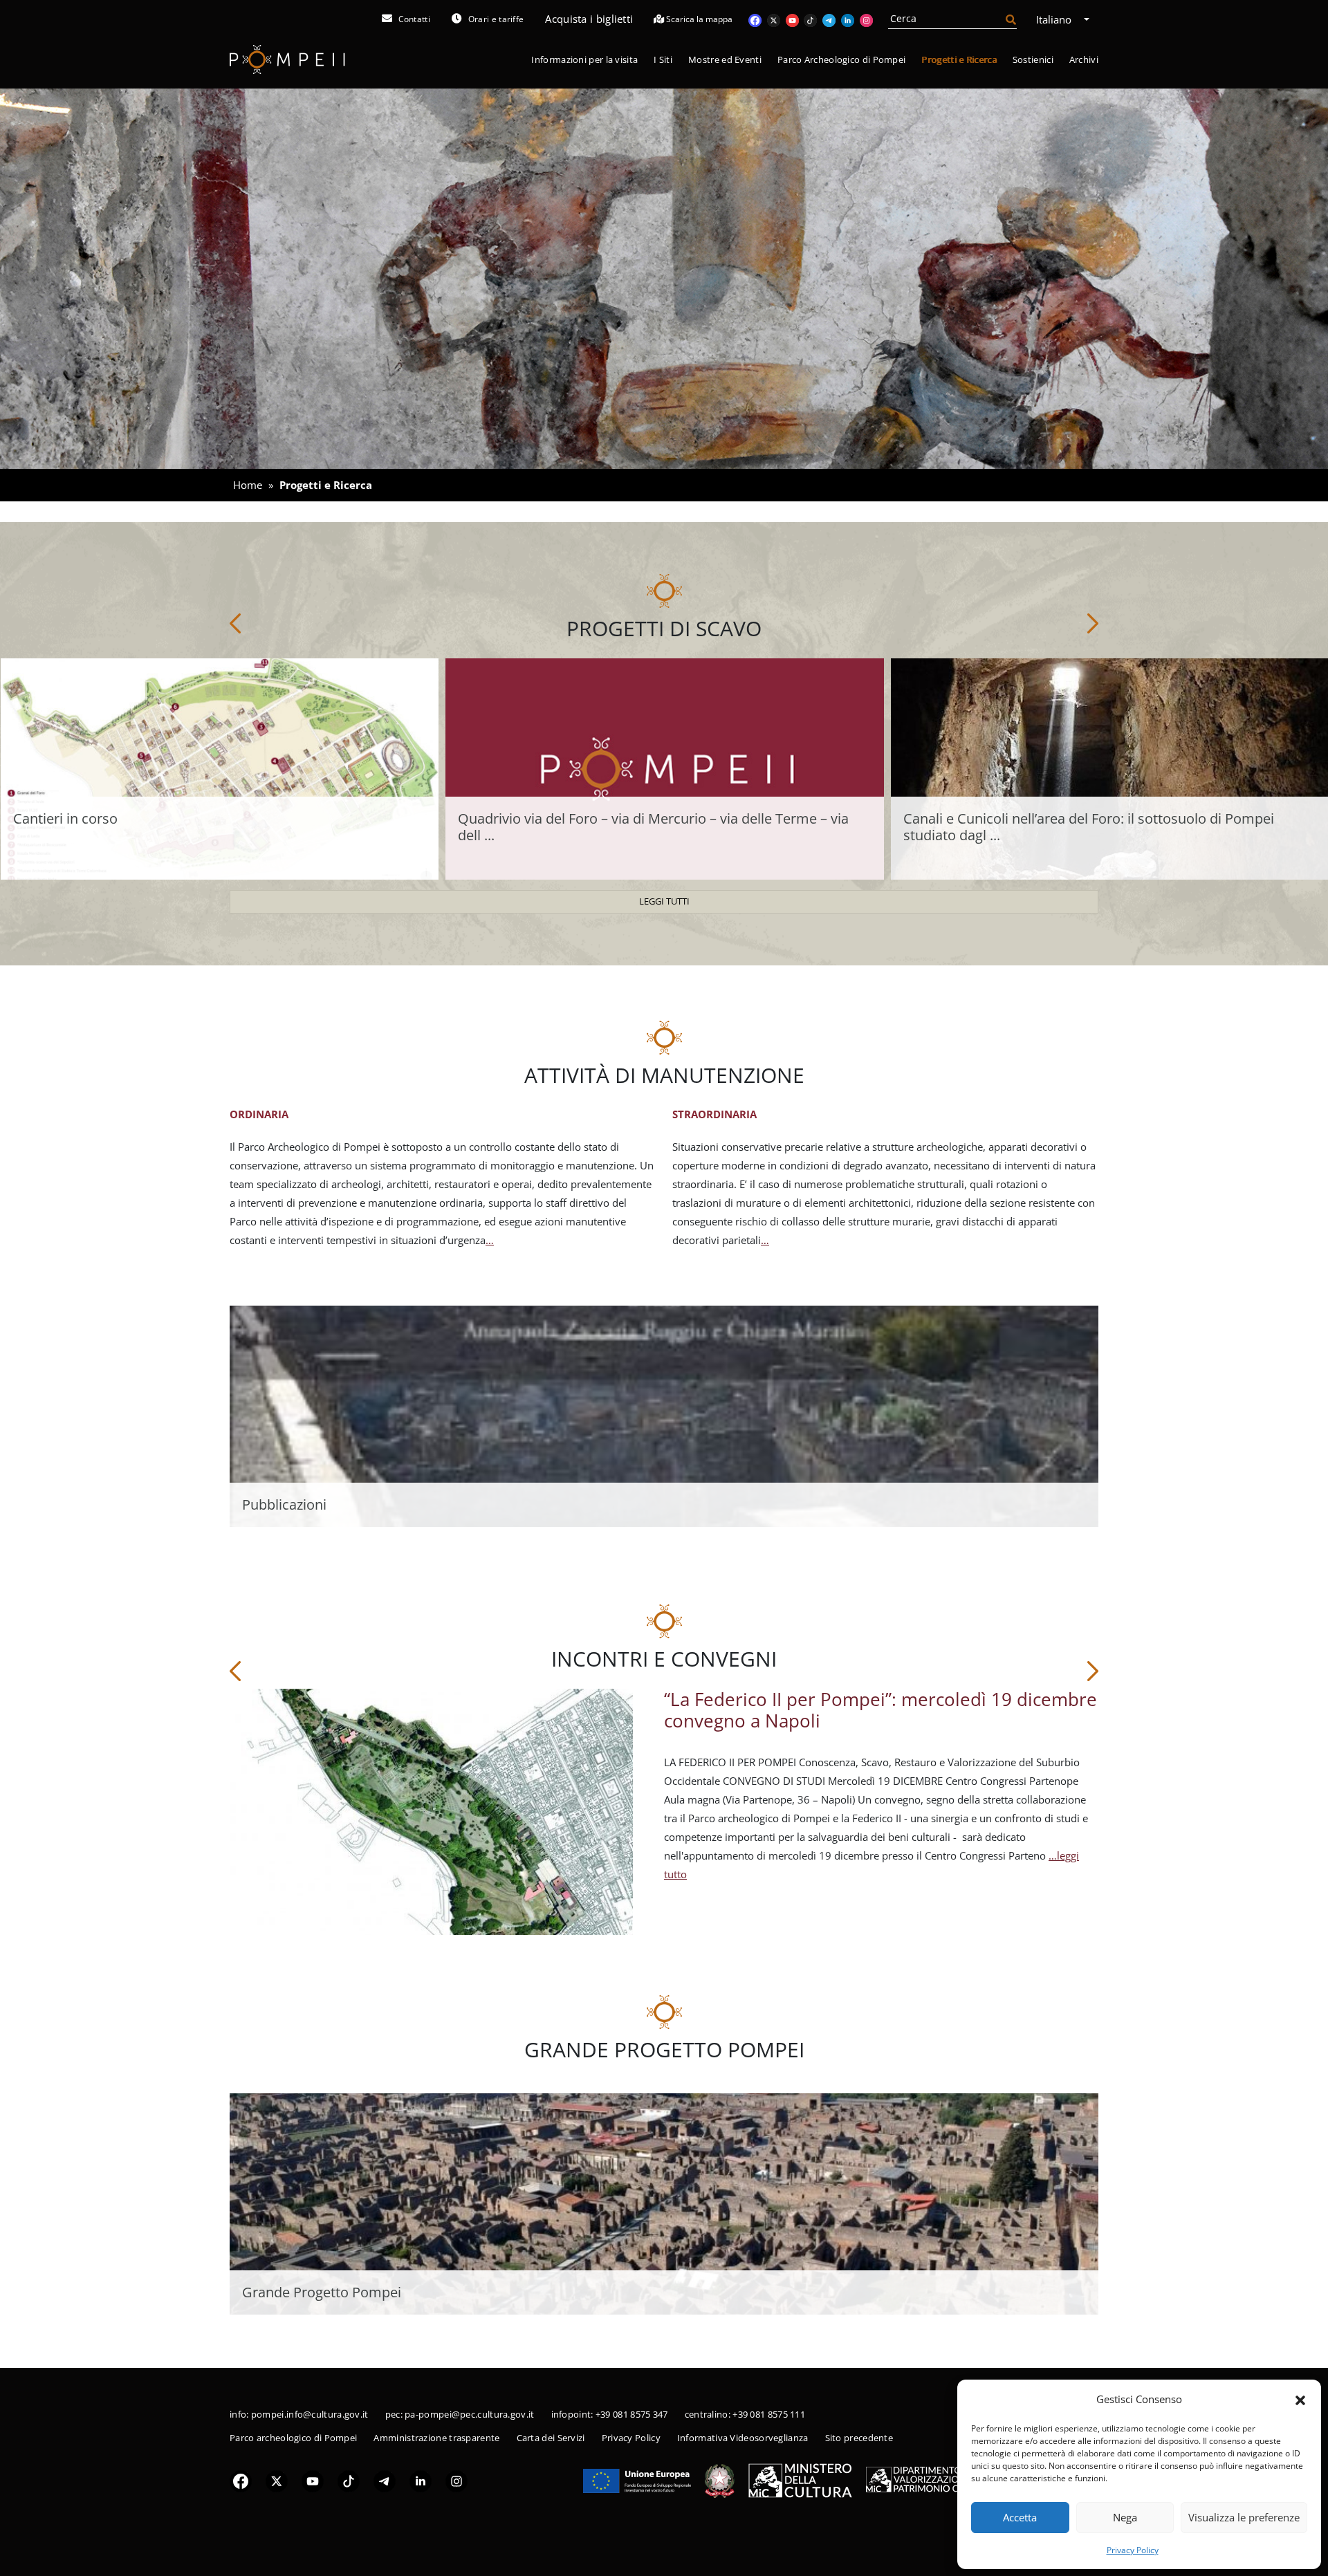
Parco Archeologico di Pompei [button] (841, 59)
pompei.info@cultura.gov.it (310, 2414)
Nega (1125, 2517)
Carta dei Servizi (551, 2438)
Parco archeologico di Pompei (293, 2438)
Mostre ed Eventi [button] (725, 59)
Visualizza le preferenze (1244, 2517)
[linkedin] (421, 2481)
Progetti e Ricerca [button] (959, 59)
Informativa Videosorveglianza (743, 2438)
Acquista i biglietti (589, 19)
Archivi (1084, 59)
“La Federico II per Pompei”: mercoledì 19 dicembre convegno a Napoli (880, 1710)
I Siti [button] (663, 59)
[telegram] (385, 2481)
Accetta (1020, 2517)
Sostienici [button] (1033, 59)
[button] (1300, 2399)
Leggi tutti (664, 901)
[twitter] (277, 2481)
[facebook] (241, 2481)
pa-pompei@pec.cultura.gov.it (469, 2414)
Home (248, 485)
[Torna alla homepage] (287, 60)
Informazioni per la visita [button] (584, 59)
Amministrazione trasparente (436, 2438)
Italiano (1055, 19)
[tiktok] (349, 2481)
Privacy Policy (1133, 2550)
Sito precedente (859, 2438)
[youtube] (313, 2481)
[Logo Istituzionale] (637, 2480)
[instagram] (456, 2481)
